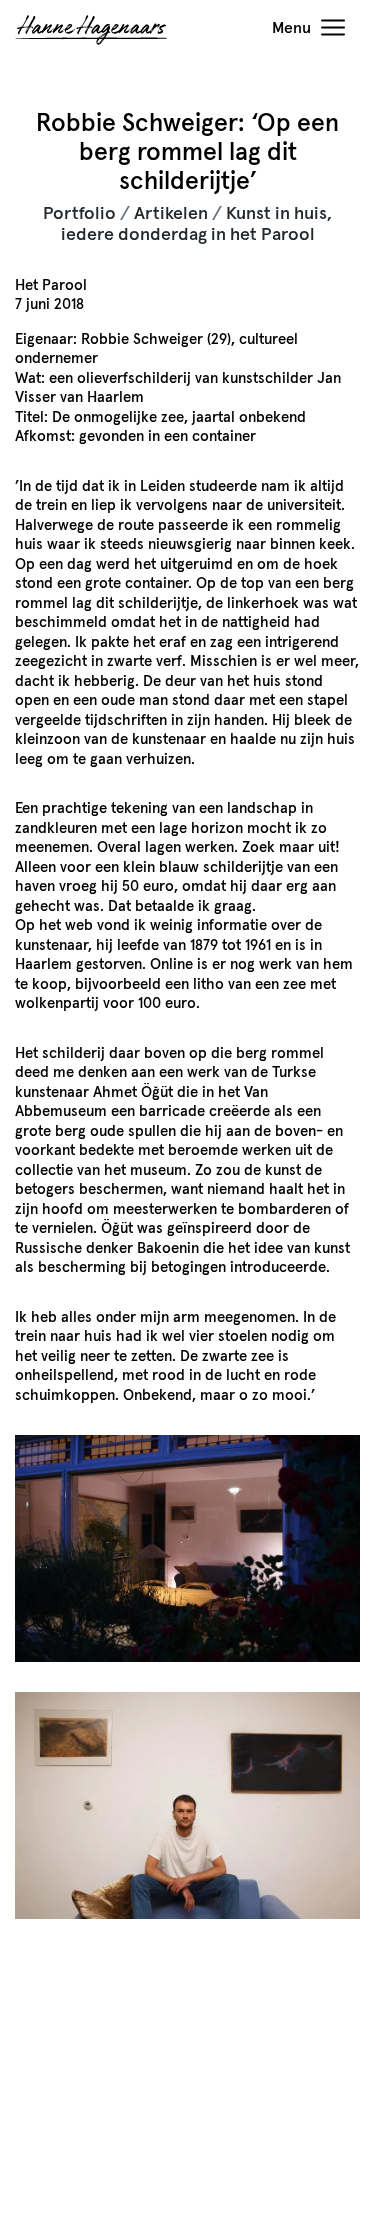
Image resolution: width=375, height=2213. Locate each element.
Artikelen (171, 214)
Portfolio (79, 214)
